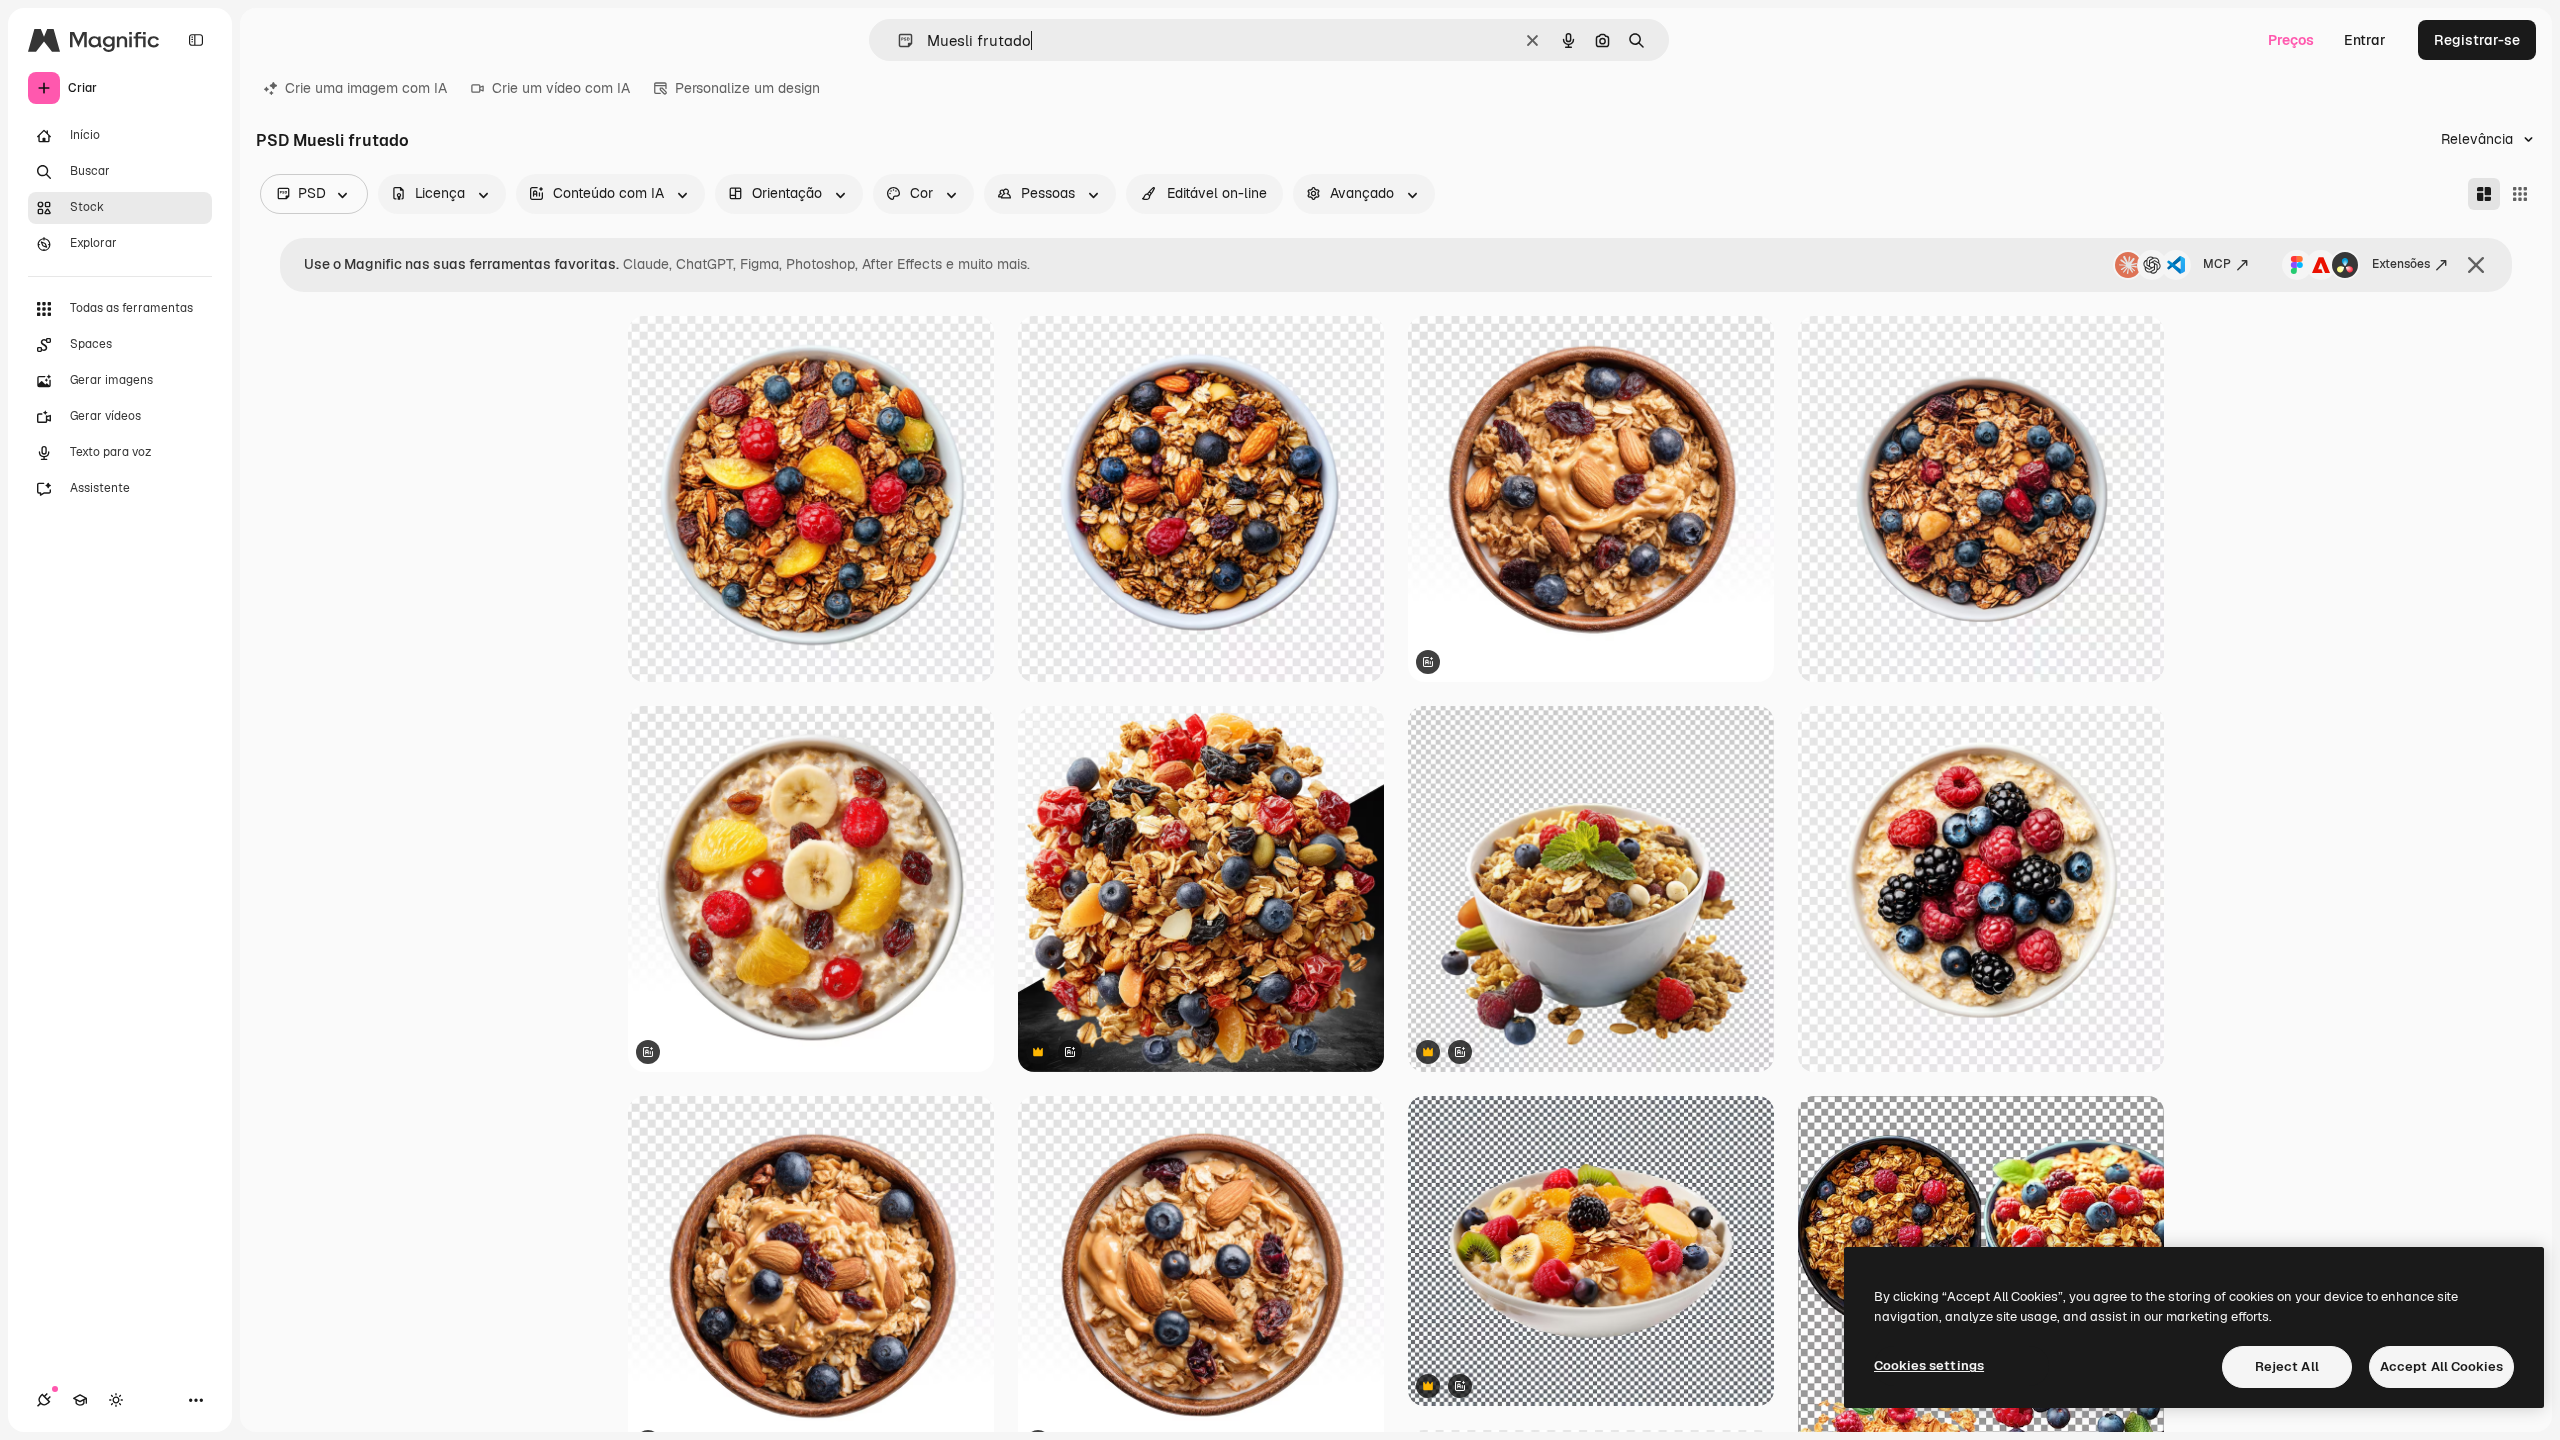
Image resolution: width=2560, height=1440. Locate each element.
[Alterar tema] (116, 1400)
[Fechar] (2476, 265)
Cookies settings (1929, 1365)
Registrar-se (2477, 40)
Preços (2291, 40)
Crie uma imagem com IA (366, 88)
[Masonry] (2484, 194)
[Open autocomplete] (897, 40)
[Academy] (80, 1400)
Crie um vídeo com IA (561, 88)
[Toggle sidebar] (196, 40)
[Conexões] (44, 1400)
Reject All (2287, 1366)
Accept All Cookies (2441, 1366)
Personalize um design (747, 88)
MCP (2217, 264)
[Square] (2520, 194)
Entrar (2365, 40)
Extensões (2401, 264)
